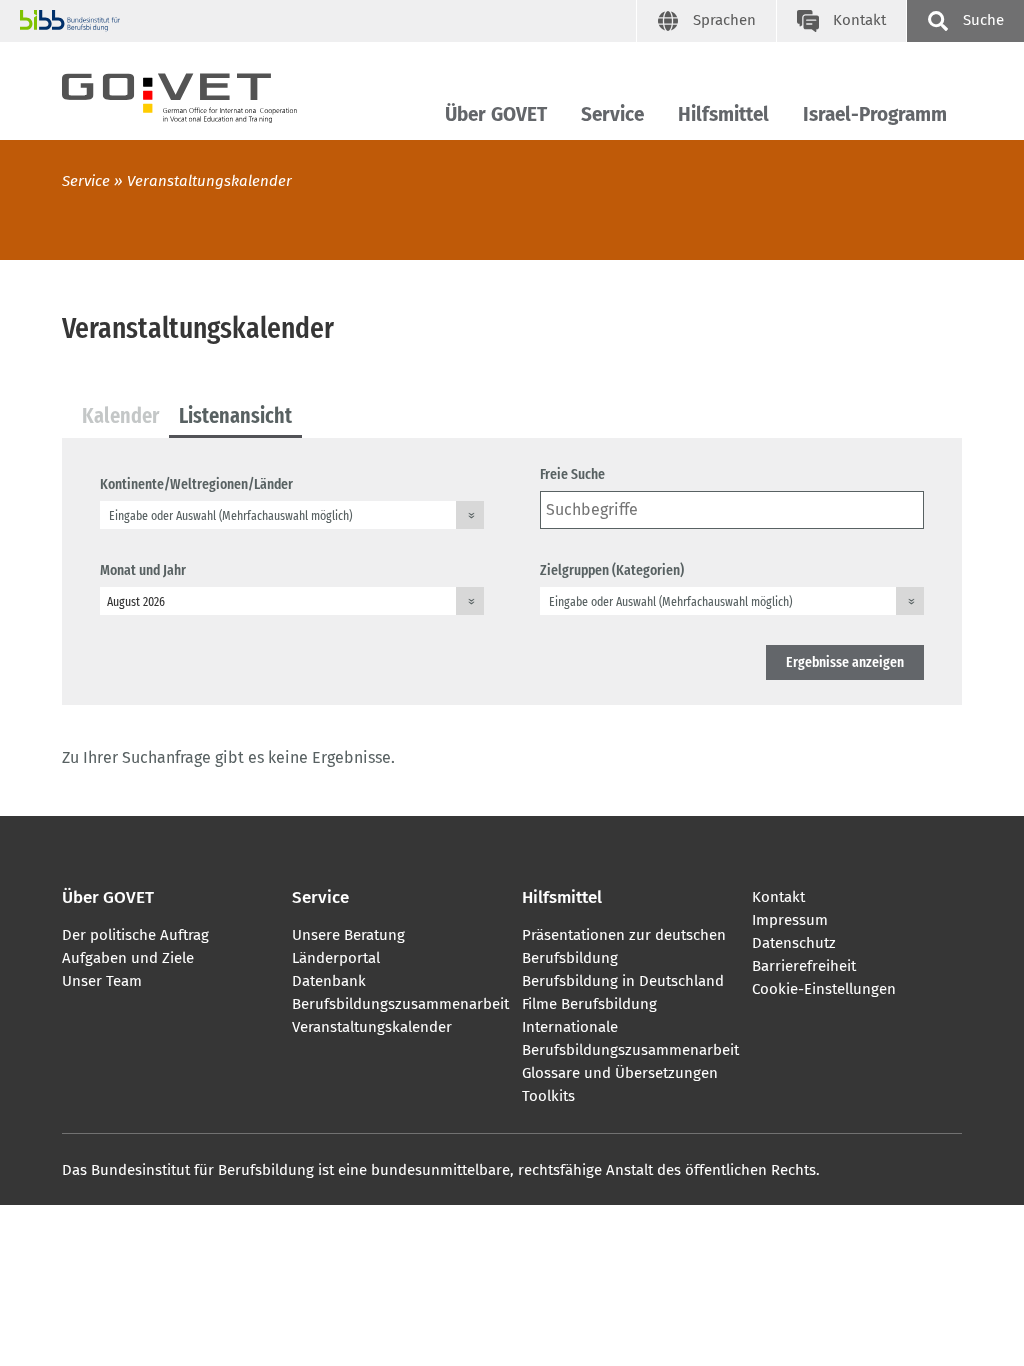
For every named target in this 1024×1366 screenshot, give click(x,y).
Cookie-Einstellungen (824, 989)
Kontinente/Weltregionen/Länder (196, 484)
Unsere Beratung (348, 935)
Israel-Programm (875, 114)
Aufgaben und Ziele (128, 958)
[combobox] (292, 515)
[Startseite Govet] (197, 94)
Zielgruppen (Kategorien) (612, 570)
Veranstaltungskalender (372, 1027)
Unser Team (102, 981)
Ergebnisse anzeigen (845, 662)
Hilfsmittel (723, 114)
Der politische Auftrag (135, 935)
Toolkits (548, 1096)
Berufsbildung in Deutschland (623, 981)
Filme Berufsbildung (589, 1004)
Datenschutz (794, 943)
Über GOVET (496, 114)
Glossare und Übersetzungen (620, 1073)
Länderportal (336, 958)
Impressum (790, 920)
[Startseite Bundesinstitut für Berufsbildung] (328, 21)
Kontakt (778, 897)
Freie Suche (572, 474)
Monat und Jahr (143, 570)
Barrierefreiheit (804, 966)
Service (612, 114)
